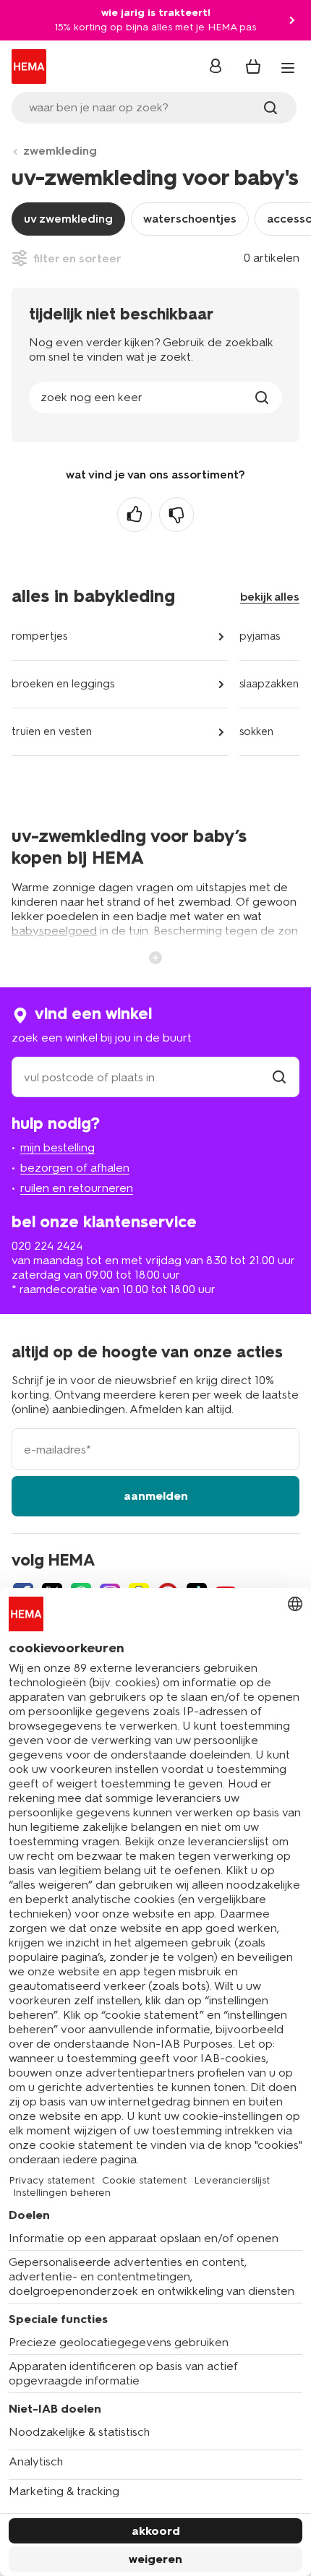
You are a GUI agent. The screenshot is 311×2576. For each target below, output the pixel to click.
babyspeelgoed (54, 931)
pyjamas (260, 636)
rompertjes (39, 636)
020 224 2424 (47, 1246)
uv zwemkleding (68, 219)
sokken (256, 731)
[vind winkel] (279, 1077)
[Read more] (155, 956)
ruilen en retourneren (77, 1188)
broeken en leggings (63, 684)
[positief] (135, 515)
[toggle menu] (288, 68)
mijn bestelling (57, 1147)
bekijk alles (270, 597)
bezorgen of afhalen (75, 1168)
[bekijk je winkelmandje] (253, 66)
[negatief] (176, 515)
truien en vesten (52, 731)
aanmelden (156, 1496)
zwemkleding (60, 151)
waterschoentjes (190, 219)
